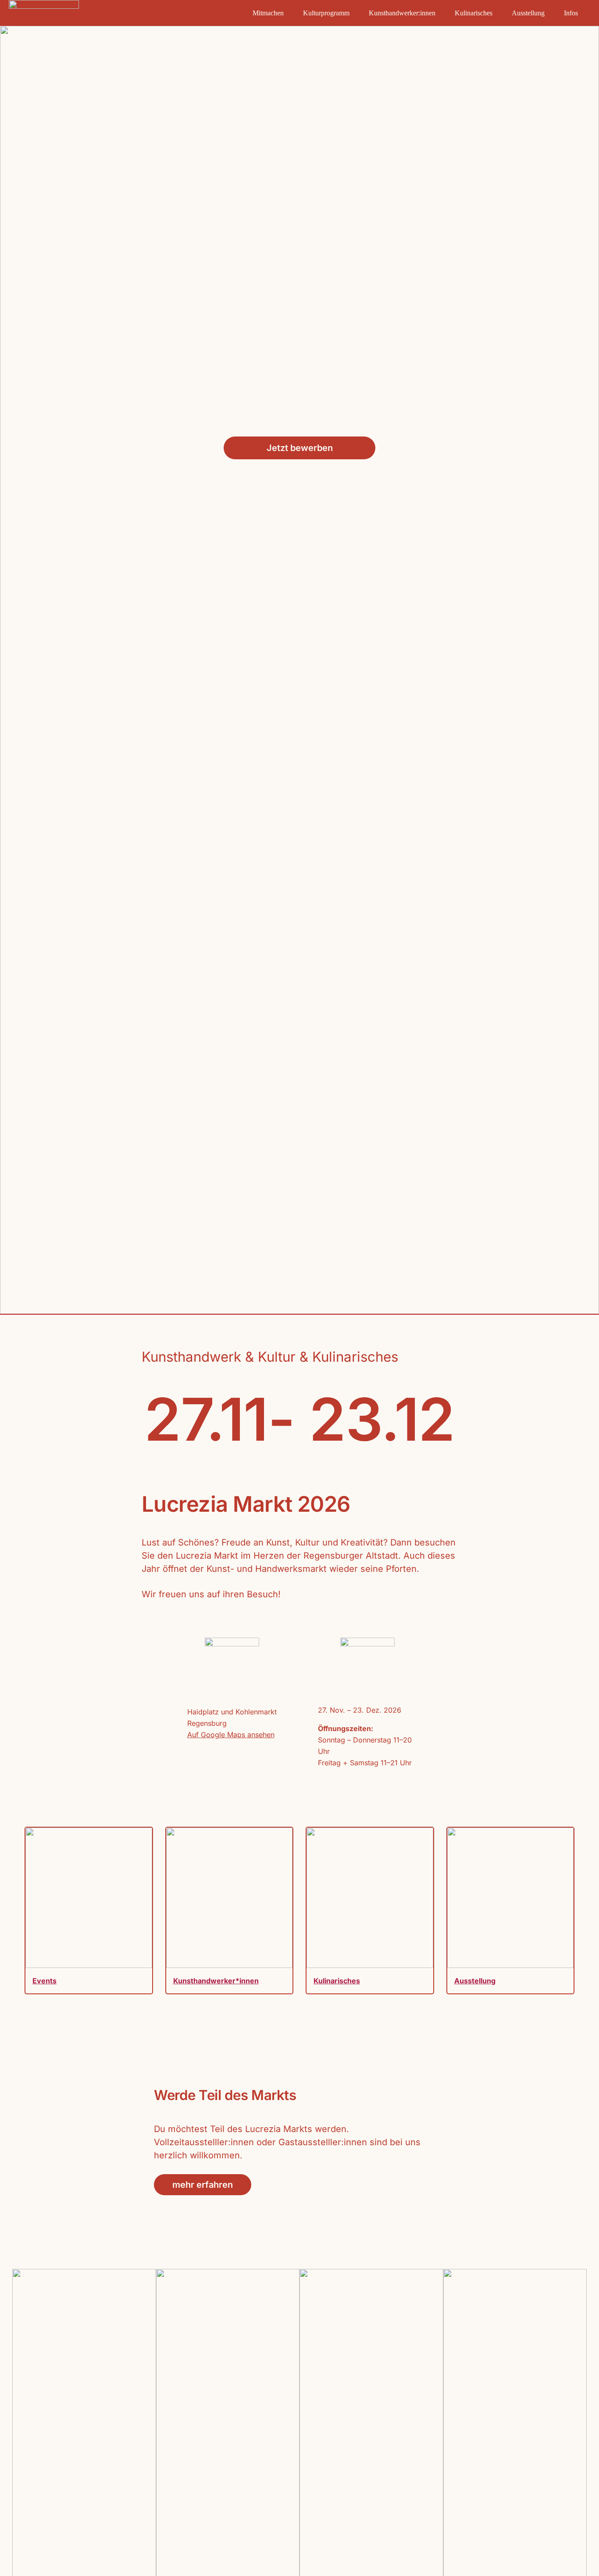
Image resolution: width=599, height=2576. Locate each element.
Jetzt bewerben (300, 448)
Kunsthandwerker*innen (216, 1981)
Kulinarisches (337, 1981)
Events (45, 1981)
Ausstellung (475, 1981)
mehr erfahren (203, 2185)
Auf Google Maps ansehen (231, 1735)
